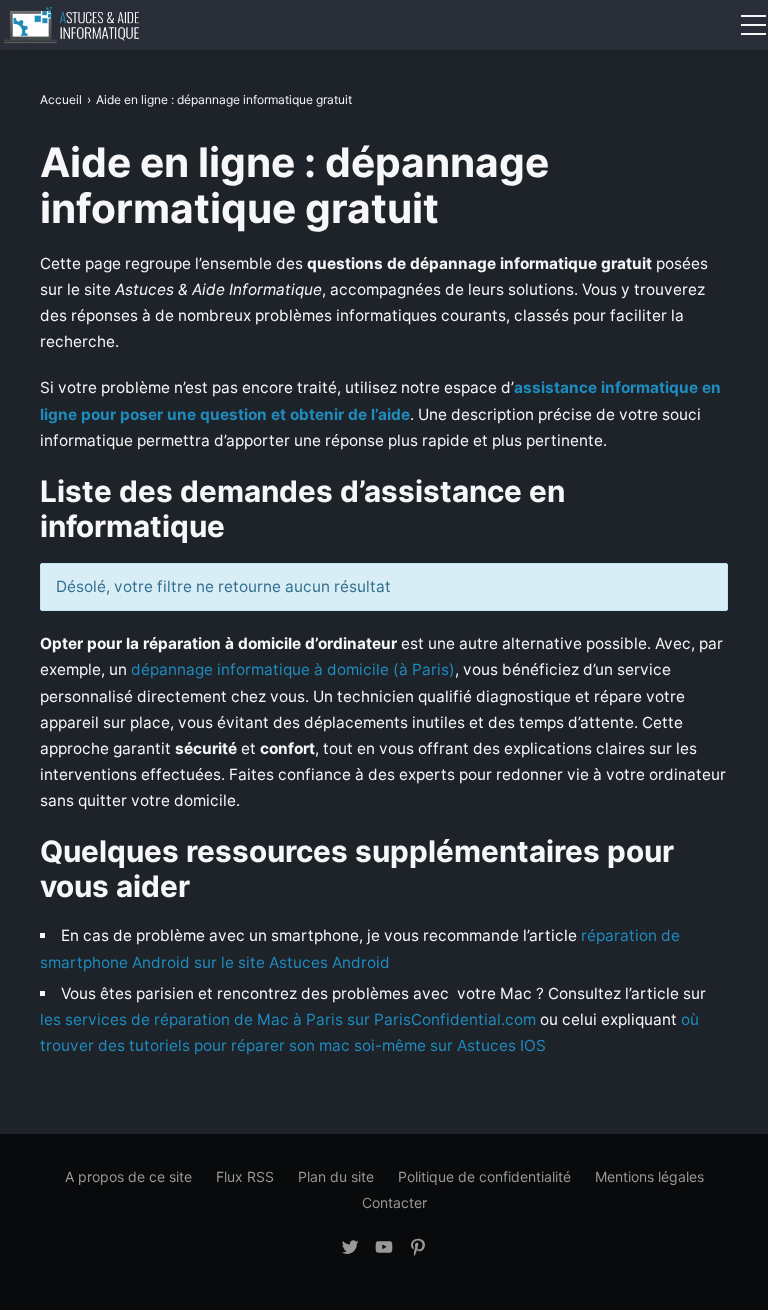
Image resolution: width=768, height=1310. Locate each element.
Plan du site (336, 1176)
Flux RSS (245, 1176)
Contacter (394, 1202)
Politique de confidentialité (484, 1176)
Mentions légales (649, 1176)
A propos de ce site (128, 1176)
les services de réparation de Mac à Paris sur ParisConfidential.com (288, 1019)
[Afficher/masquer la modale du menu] (753, 25)
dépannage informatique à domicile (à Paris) (293, 669)
